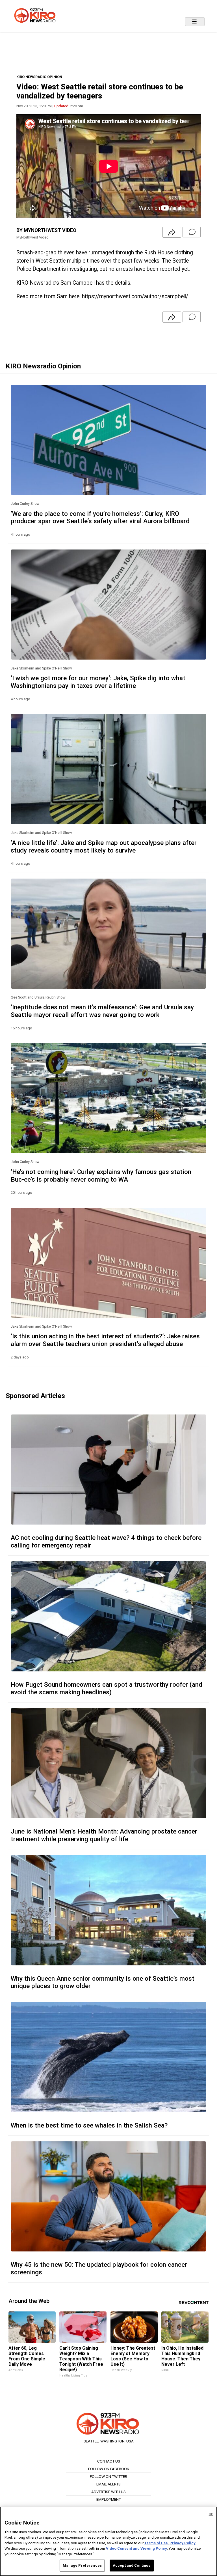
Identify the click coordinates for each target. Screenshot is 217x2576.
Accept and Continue (132, 2565)
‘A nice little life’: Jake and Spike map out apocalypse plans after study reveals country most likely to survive (104, 846)
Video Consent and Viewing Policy (136, 2548)
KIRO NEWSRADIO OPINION (39, 77)
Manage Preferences (82, 2565)
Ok (211, 2514)
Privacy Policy (183, 2543)
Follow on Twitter (108, 2476)
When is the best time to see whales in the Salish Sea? (89, 2125)
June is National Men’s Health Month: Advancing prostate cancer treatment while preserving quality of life (104, 1835)
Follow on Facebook (109, 2469)
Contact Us (109, 2461)
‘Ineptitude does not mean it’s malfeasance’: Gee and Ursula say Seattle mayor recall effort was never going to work (102, 1011)
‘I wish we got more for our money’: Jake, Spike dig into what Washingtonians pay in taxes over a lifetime (98, 682)
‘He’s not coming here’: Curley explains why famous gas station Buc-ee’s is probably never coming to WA (101, 1176)
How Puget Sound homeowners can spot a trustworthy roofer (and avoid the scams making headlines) (107, 1688)
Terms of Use (156, 2543)
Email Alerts (108, 2484)
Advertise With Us (108, 2492)
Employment (109, 2499)
